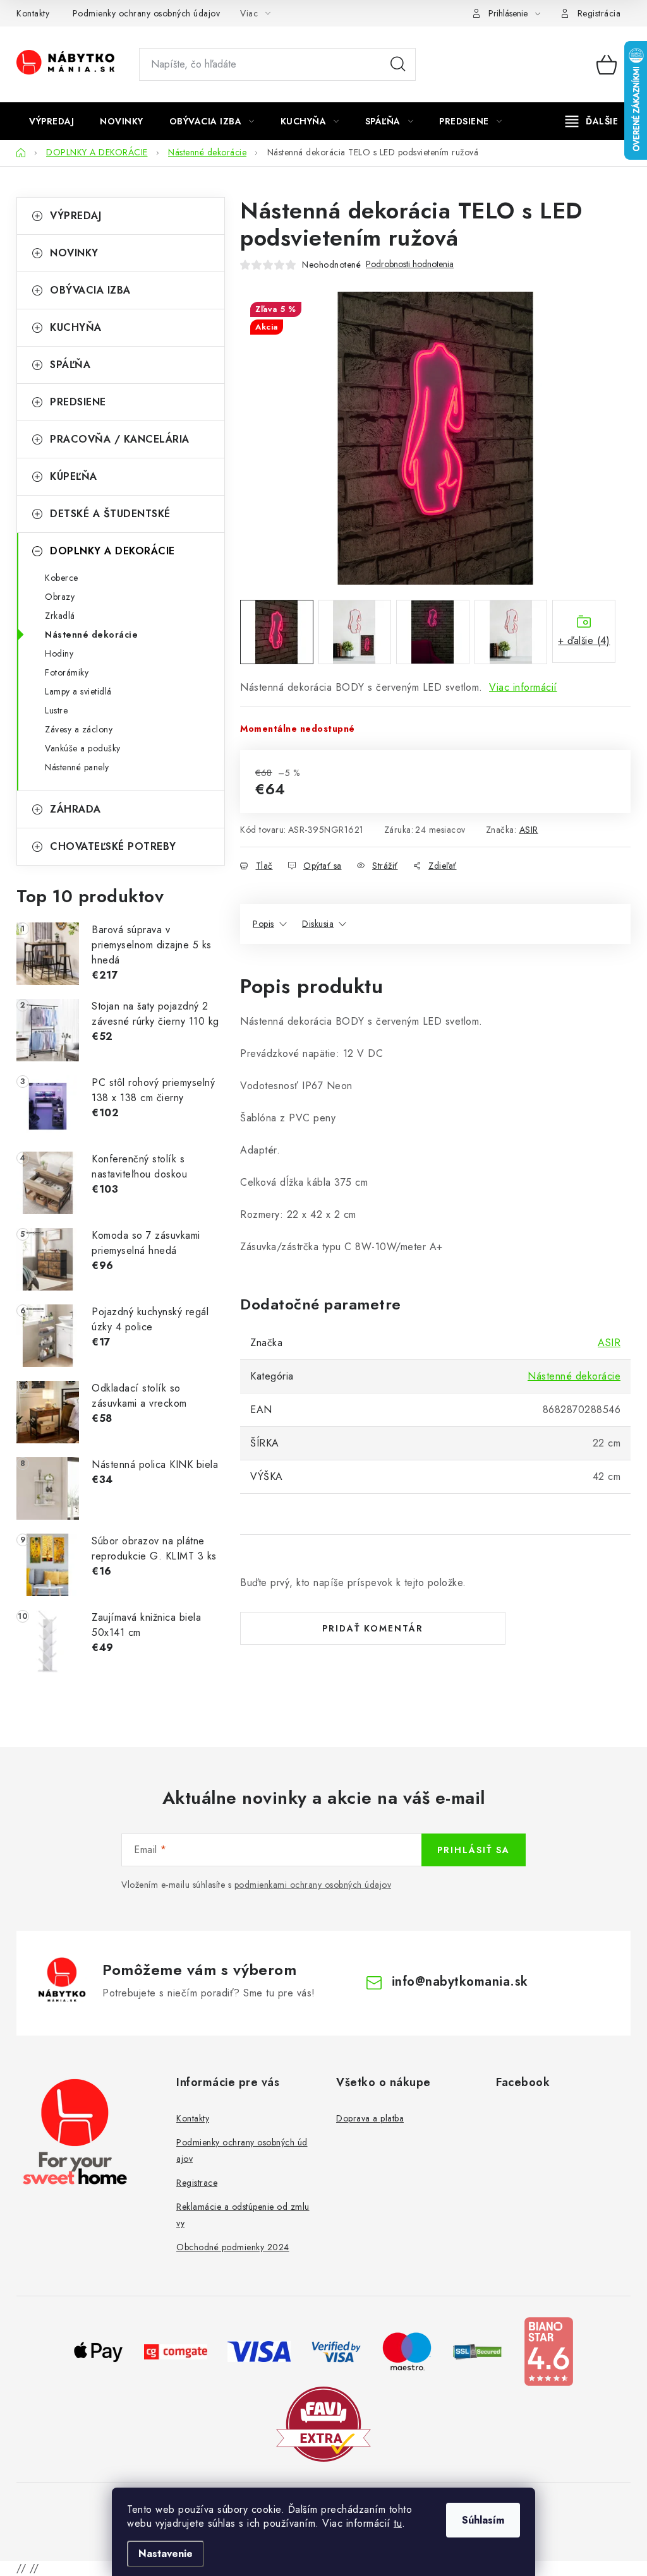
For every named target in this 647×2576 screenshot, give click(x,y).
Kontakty (33, 13)
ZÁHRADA (76, 809)
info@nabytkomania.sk (460, 1982)
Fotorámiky (67, 672)
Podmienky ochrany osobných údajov (147, 13)
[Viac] (592, 121)
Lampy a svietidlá (78, 691)
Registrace (197, 2183)
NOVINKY (74, 253)
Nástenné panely (77, 767)
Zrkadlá (60, 616)
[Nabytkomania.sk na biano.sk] (548, 2350)
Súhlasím (483, 2520)
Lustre (56, 710)
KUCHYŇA (76, 327)
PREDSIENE (78, 402)
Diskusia (318, 924)
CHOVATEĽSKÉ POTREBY (113, 846)
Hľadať (398, 64)
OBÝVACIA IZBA (90, 290)
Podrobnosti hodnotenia (410, 264)
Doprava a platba (370, 2118)
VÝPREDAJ (76, 216)
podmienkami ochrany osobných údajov (313, 1885)
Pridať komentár (373, 1628)
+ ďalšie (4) (584, 641)
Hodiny (59, 653)
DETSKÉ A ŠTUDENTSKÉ (110, 514)
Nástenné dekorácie (91, 635)
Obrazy (60, 597)
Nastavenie (166, 2554)
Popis (263, 924)
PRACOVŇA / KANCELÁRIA (120, 439)
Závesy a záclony (79, 729)
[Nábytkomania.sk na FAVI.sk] (323, 2423)
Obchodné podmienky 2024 (233, 2247)
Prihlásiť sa (474, 1850)
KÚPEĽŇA (74, 476)
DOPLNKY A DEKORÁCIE (112, 551)
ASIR (529, 830)
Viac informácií (523, 687)
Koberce (62, 578)
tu (398, 2523)
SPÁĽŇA (70, 365)
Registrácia (599, 13)
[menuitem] (51, 121)
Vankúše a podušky (83, 748)
